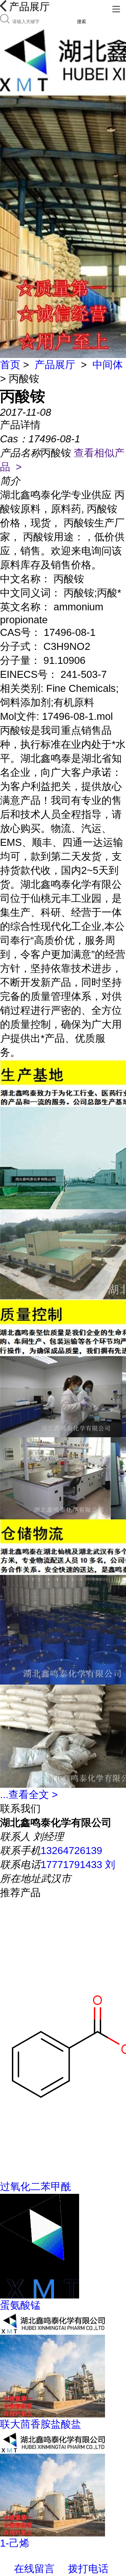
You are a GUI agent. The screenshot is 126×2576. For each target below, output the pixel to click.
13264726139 (71, 1851)
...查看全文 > (29, 1795)
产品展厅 (55, 365)
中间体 (108, 365)
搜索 (82, 22)
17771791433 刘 (78, 1865)
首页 (10, 365)
